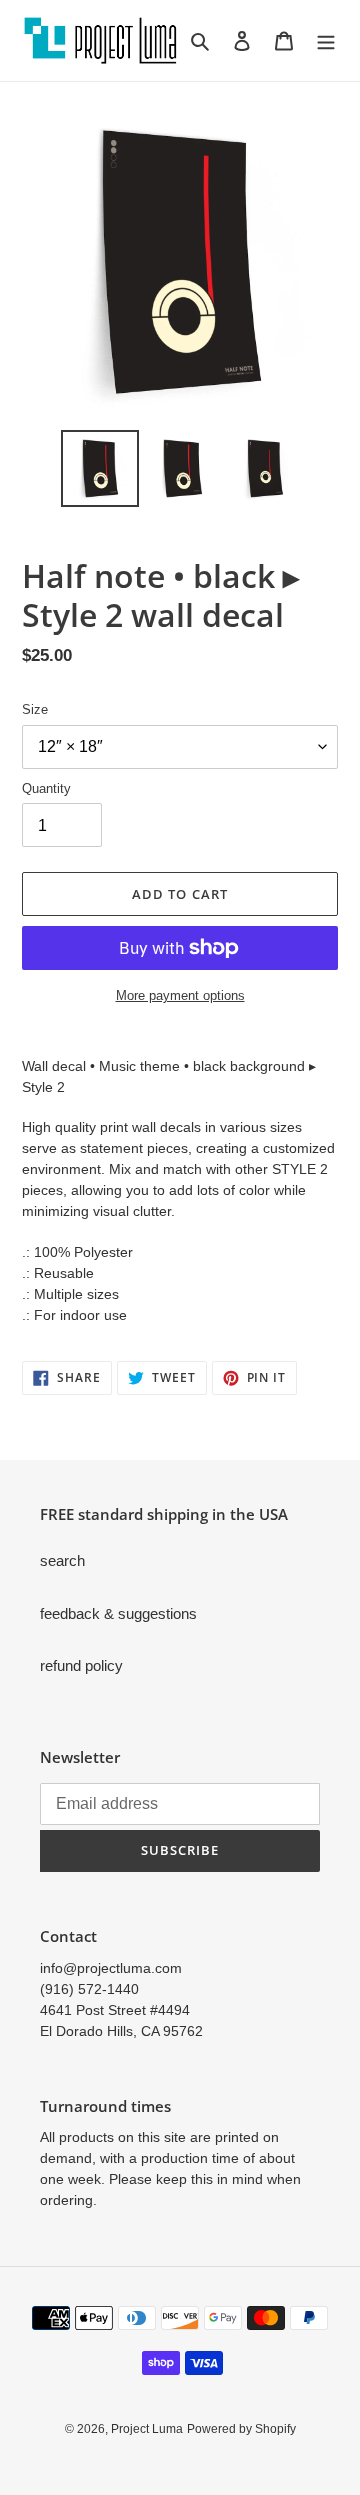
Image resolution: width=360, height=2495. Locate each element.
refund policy (81, 1665)
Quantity (46, 788)
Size (35, 709)
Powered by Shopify (241, 2429)
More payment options (180, 995)
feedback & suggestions (118, 1613)
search (62, 1560)
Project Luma (147, 2429)
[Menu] (326, 40)
